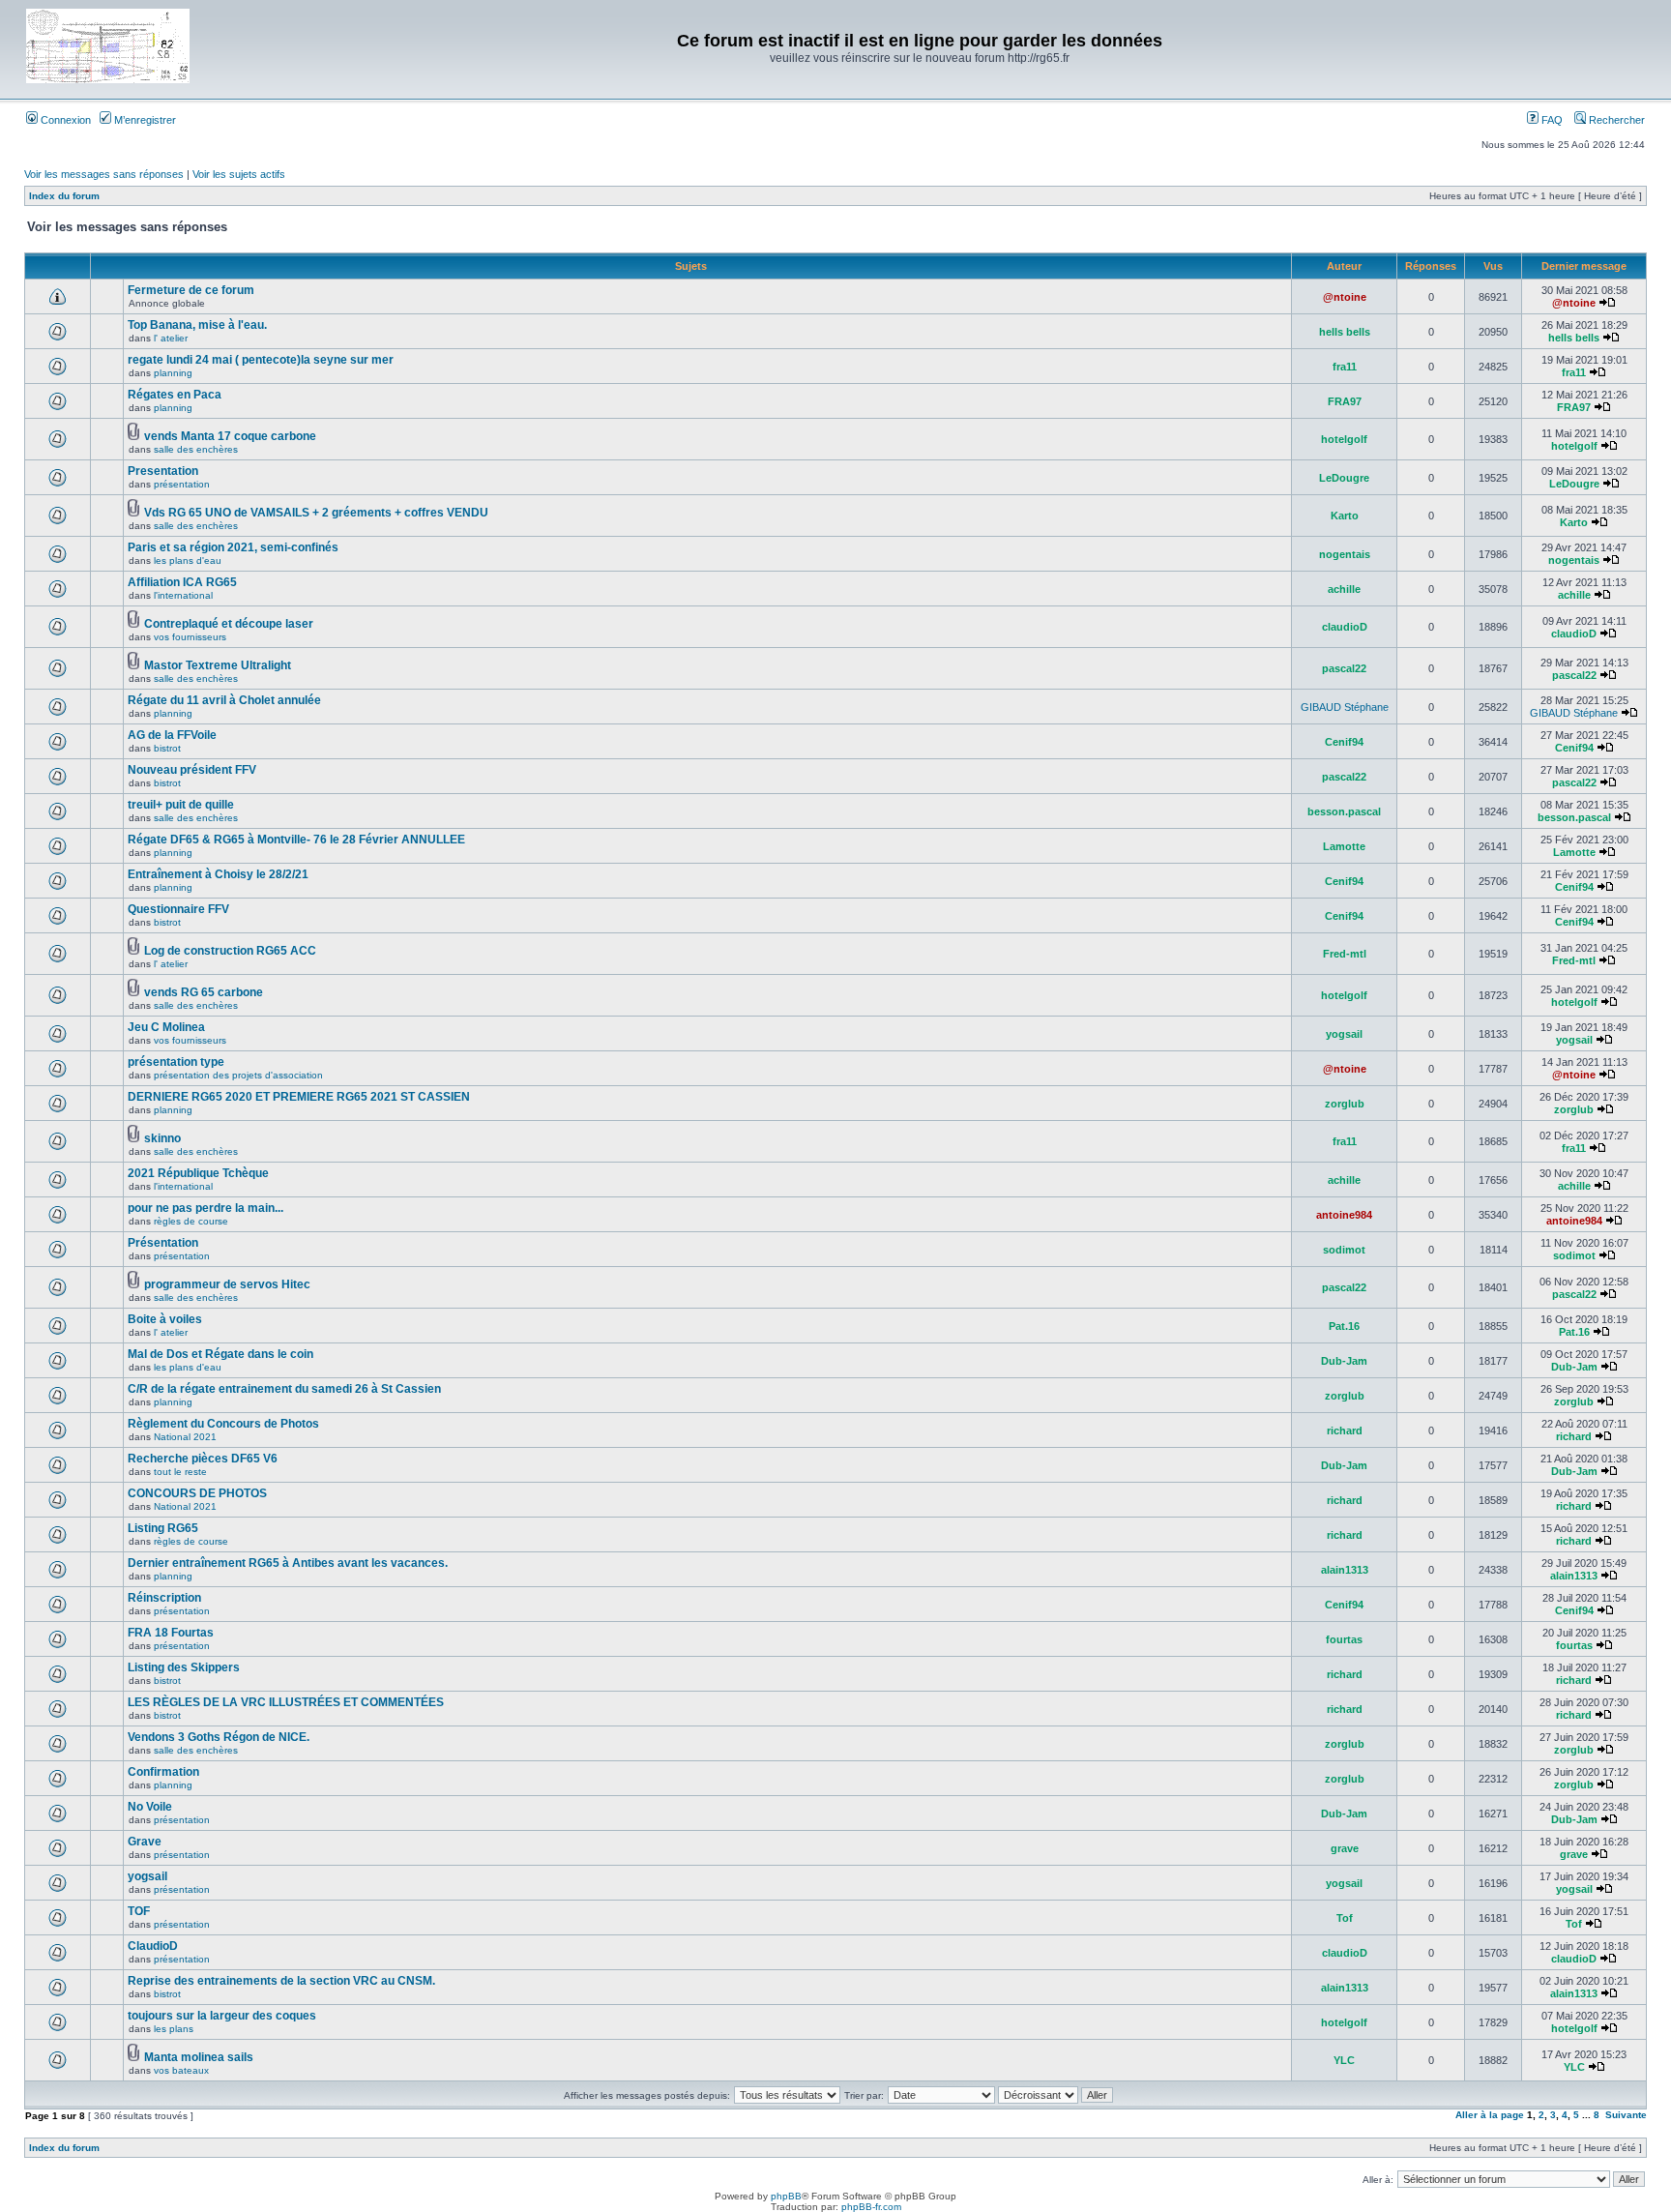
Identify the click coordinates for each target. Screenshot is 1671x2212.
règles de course (191, 1221)
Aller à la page (1490, 2115)
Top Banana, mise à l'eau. (197, 325)
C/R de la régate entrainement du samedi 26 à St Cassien (284, 1389)
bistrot (167, 748)
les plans (174, 2029)
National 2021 (185, 1437)
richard (1345, 1430)
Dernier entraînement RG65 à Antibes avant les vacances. (288, 1563)
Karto (1345, 516)
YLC (1344, 2060)
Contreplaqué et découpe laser (229, 624)
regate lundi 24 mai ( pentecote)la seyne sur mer (261, 360)
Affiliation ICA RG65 (182, 582)
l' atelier (171, 338)
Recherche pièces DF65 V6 (203, 1459)
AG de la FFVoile (172, 735)
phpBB (786, 2196)
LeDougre (1344, 478)
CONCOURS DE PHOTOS (197, 1493)
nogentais (1345, 554)
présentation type (176, 1062)
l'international (183, 595)
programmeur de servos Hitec (227, 1284)
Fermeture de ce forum (191, 290)
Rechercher (1615, 120)
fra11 (1345, 367)
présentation (182, 484)
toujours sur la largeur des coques (222, 2016)
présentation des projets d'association (238, 1075)
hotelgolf (1344, 439)
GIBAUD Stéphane (1345, 707)
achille (1344, 589)
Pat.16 (1344, 1326)
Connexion (64, 120)
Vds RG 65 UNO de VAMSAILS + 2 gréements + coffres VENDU (316, 513)
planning (173, 373)
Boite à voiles (165, 1319)
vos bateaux (181, 2070)
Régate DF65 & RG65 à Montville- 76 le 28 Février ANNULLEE (296, 840)
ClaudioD (153, 1946)
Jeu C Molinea (166, 1027)
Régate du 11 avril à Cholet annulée (224, 700)
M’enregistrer (144, 120)
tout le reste (180, 1472)
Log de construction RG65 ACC (230, 951)
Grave (145, 1842)
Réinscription (164, 1598)
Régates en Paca (175, 395)
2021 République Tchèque (198, 1173)
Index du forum (64, 196)
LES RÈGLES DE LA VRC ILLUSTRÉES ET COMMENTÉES (286, 1702)
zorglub (1345, 1104)
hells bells (1345, 332)
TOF (139, 1911)
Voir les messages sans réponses (104, 174)
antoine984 (1344, 1215)
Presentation (163, 471)
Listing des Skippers (184, 1667)
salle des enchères (196, 449)
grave (1345, 1848)
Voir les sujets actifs (239, 174)
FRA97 (1345, 401)
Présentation (163, 1243)
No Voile (150, 1807)
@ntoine (1345, 297)
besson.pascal (1344, 811)
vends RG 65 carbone (204, 992)
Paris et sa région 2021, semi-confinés (233, 547)
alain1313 (1345, 1570)
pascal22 (1344, 668)
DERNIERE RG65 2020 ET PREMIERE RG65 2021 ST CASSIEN (299, 1097)
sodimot (1344, 1250)
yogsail (1344, 1034)
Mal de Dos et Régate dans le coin (220, 1354)
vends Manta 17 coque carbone (230, 436)
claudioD (1345, 627)
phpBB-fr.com (871, 2207)
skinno (162, 1138)
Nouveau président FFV (192, 770)
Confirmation (163, 1772)
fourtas (1344, 1639)
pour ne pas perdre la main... (205, 1208)
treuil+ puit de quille (181, 805)
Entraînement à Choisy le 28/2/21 (218, 874)
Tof (1345, 1918)
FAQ (1551, 120)
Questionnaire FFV (178, 909)
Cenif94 (1344, 742)
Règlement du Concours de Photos (223, 1424)
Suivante (1626, 2115)
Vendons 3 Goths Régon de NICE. (219, 1737)
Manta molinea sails (199, 2057)
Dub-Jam (1344, 1361)
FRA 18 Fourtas (171, 1633)
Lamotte (1344, 846)
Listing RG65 (163, 1528)
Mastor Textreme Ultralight (218, 665)
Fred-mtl (1345, 954)
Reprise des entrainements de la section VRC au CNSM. (281, 1981)
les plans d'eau (188, 560)
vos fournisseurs (190, 637)
